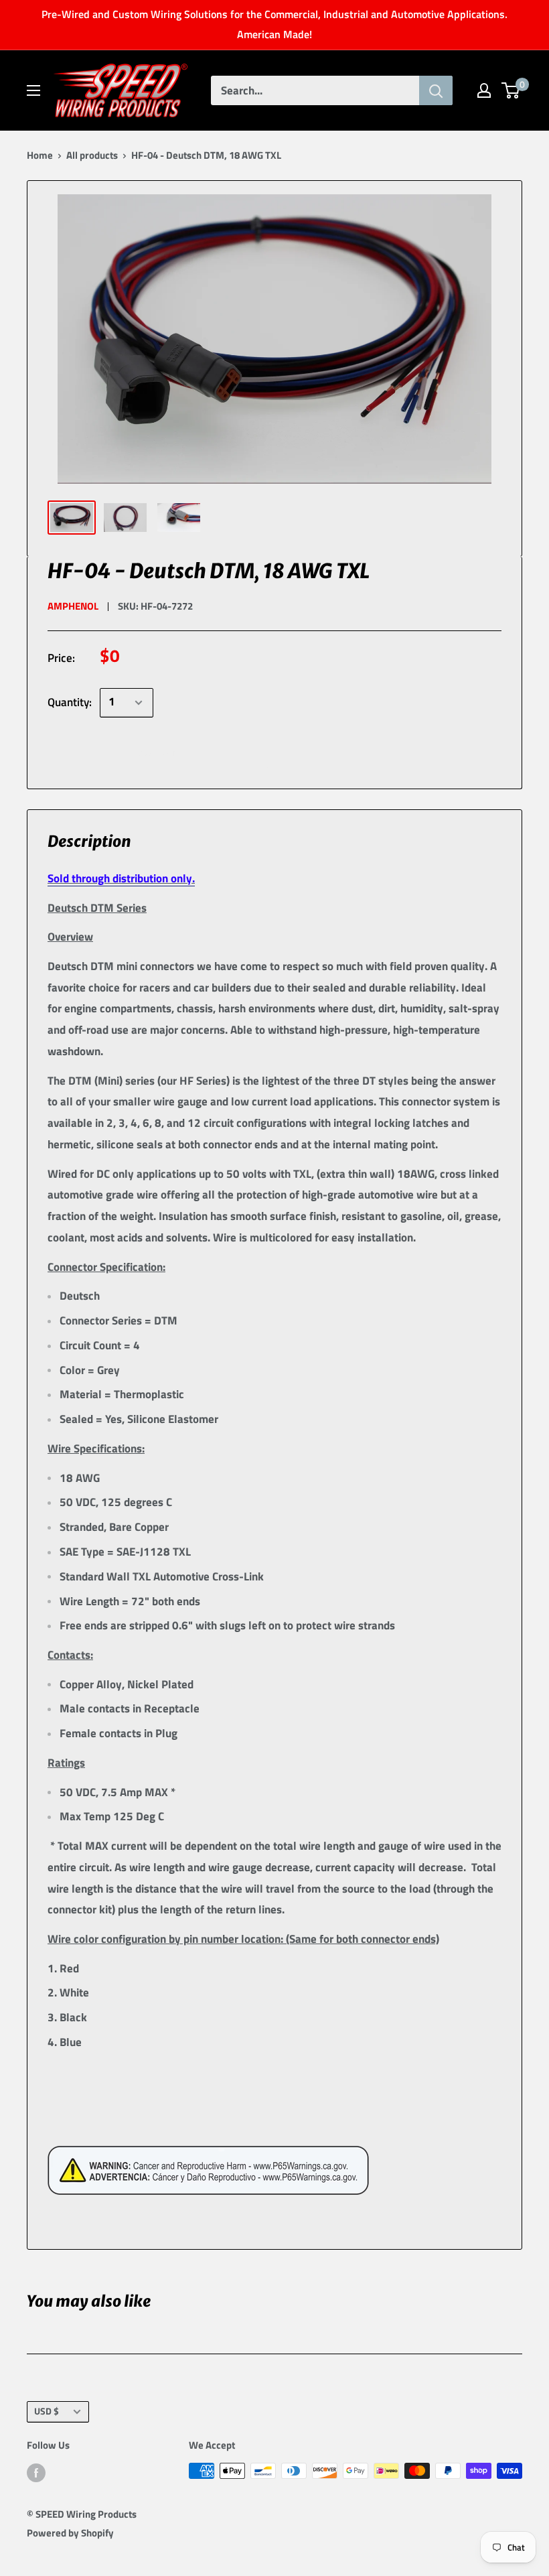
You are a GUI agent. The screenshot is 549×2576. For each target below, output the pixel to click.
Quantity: (70, 702)
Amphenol (73, 606)
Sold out (158, 752)
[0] (511, 90)
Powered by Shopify (70, 2533)
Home (40, 155)
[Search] (436, 90)
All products (92, 155)
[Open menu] (33, 90)
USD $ (47, 2411)
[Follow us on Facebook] (36, 2472)
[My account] (484, 90)
